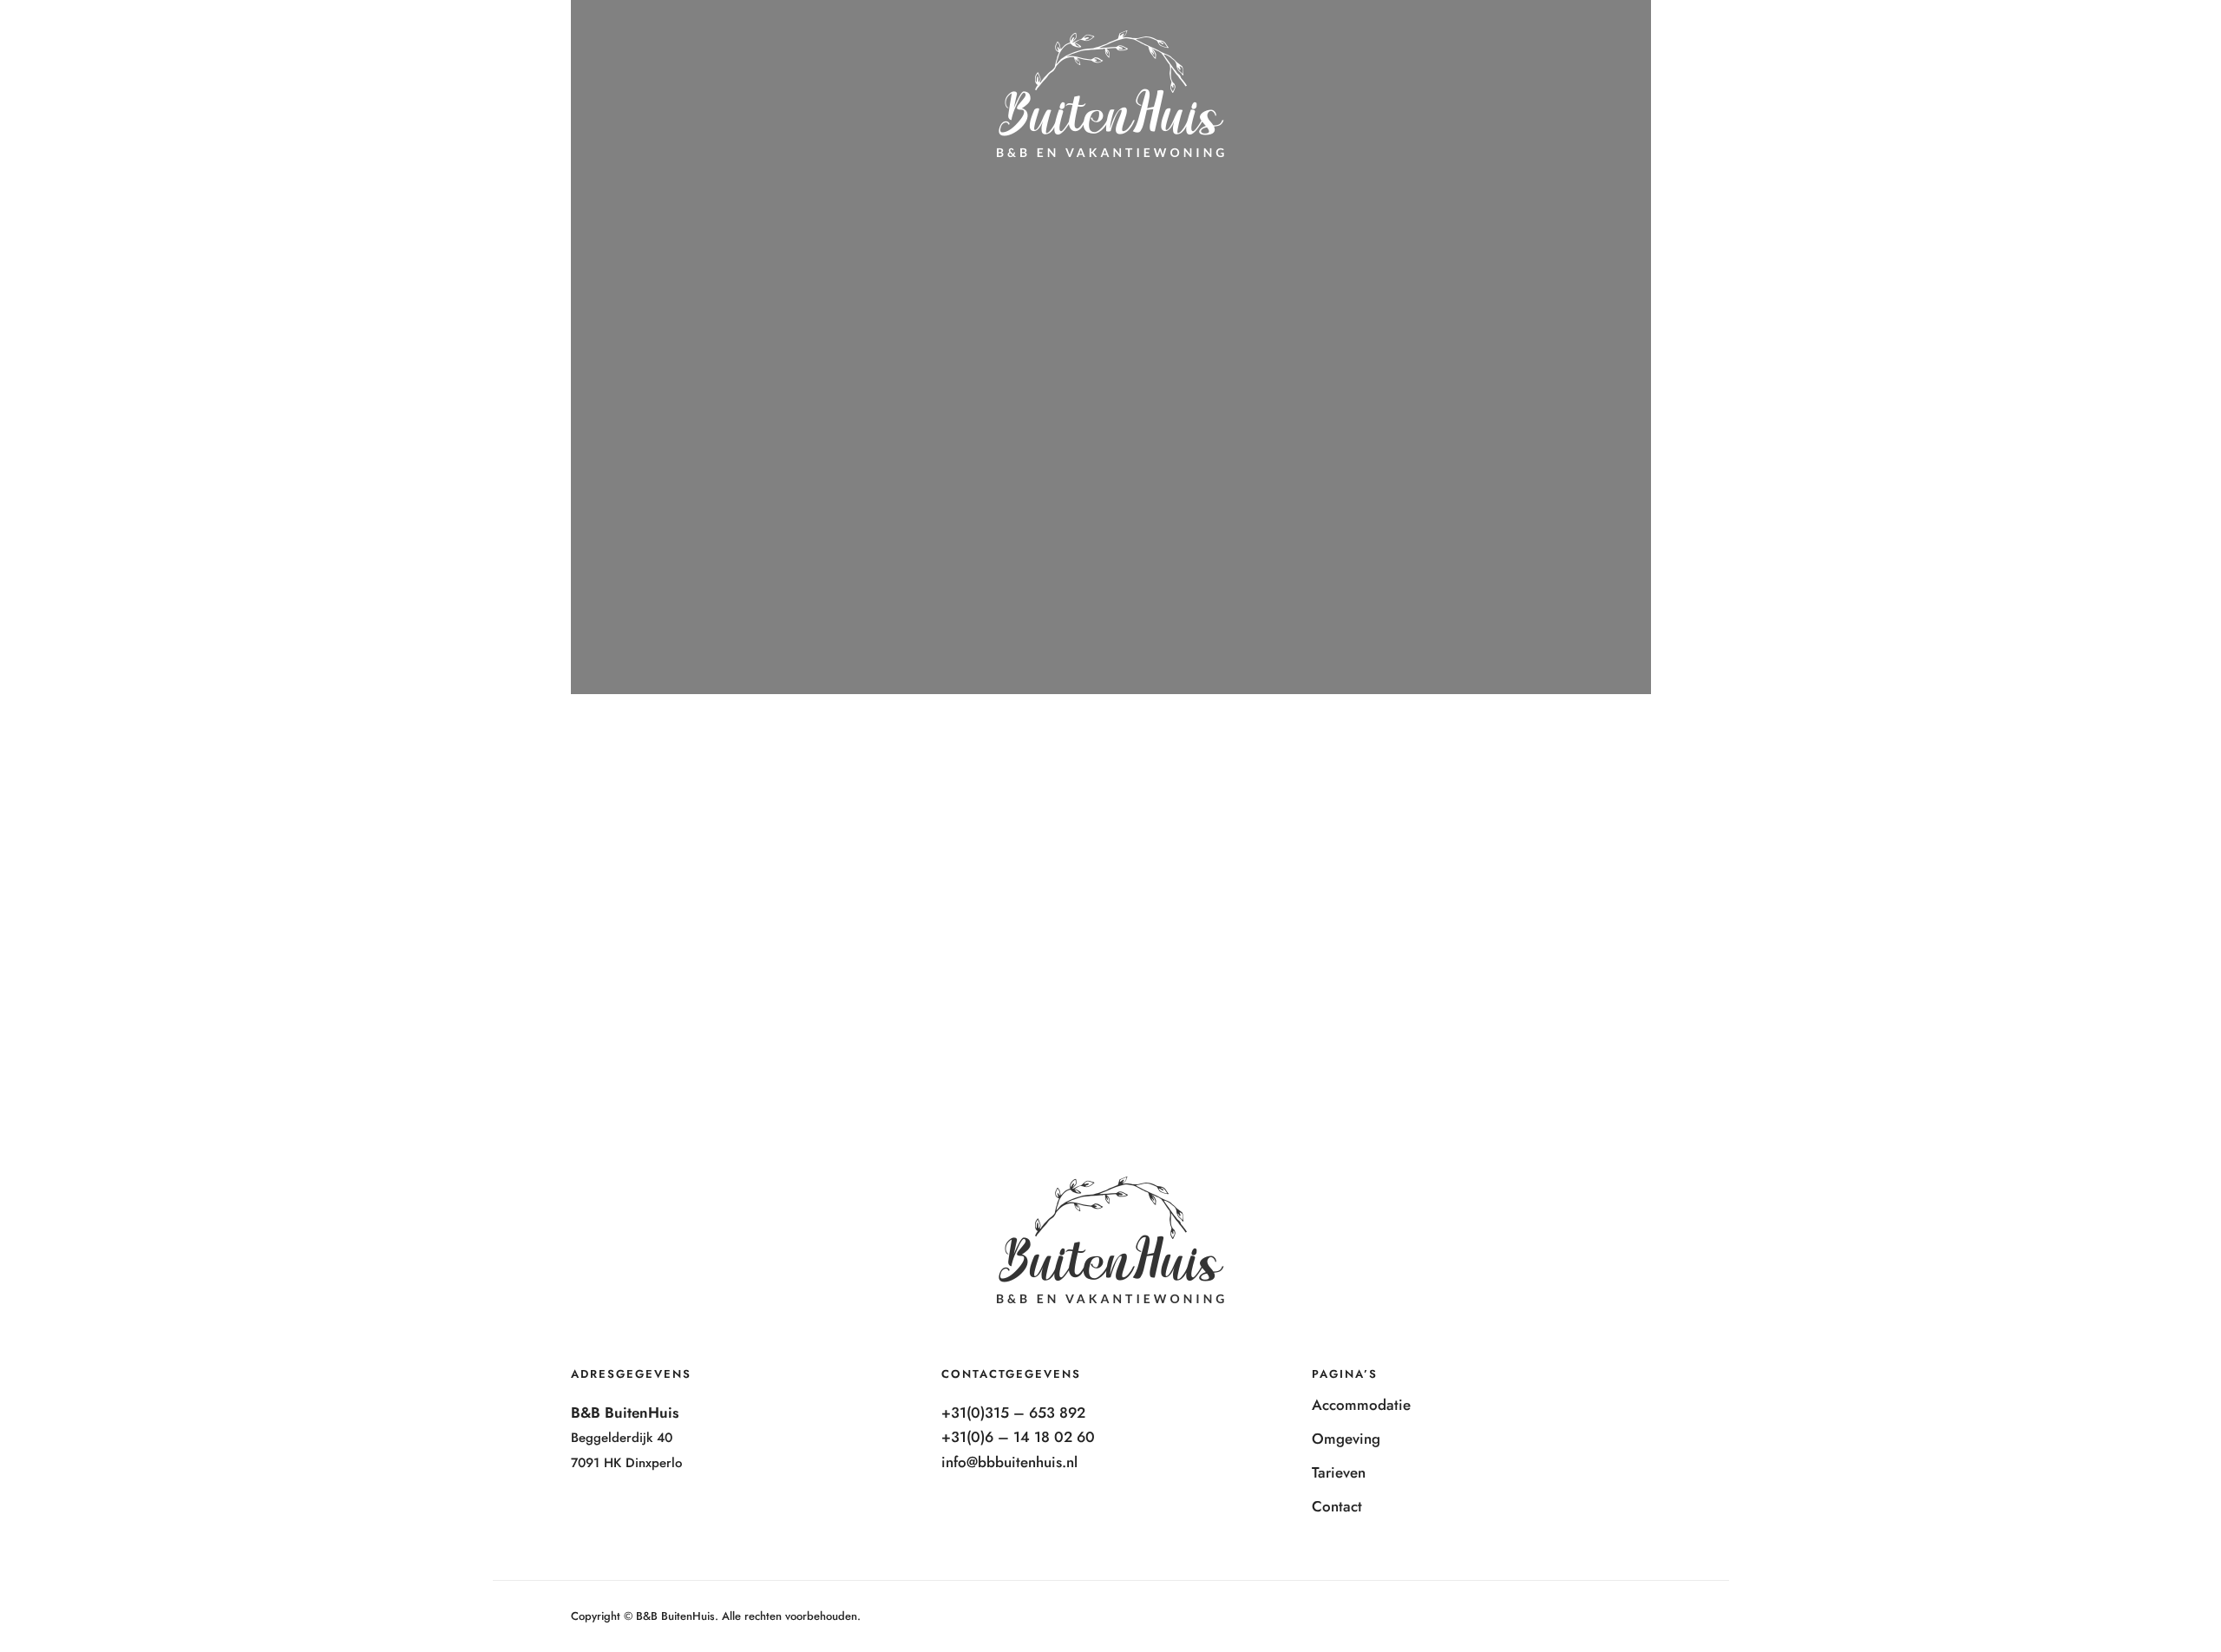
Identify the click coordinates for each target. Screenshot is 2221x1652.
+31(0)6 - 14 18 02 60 (363, 47)
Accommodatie (1821, 40)
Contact (2100, 40)
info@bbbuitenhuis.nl (1009, 1462)
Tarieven (2018, 40)
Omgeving (1930, 40)
